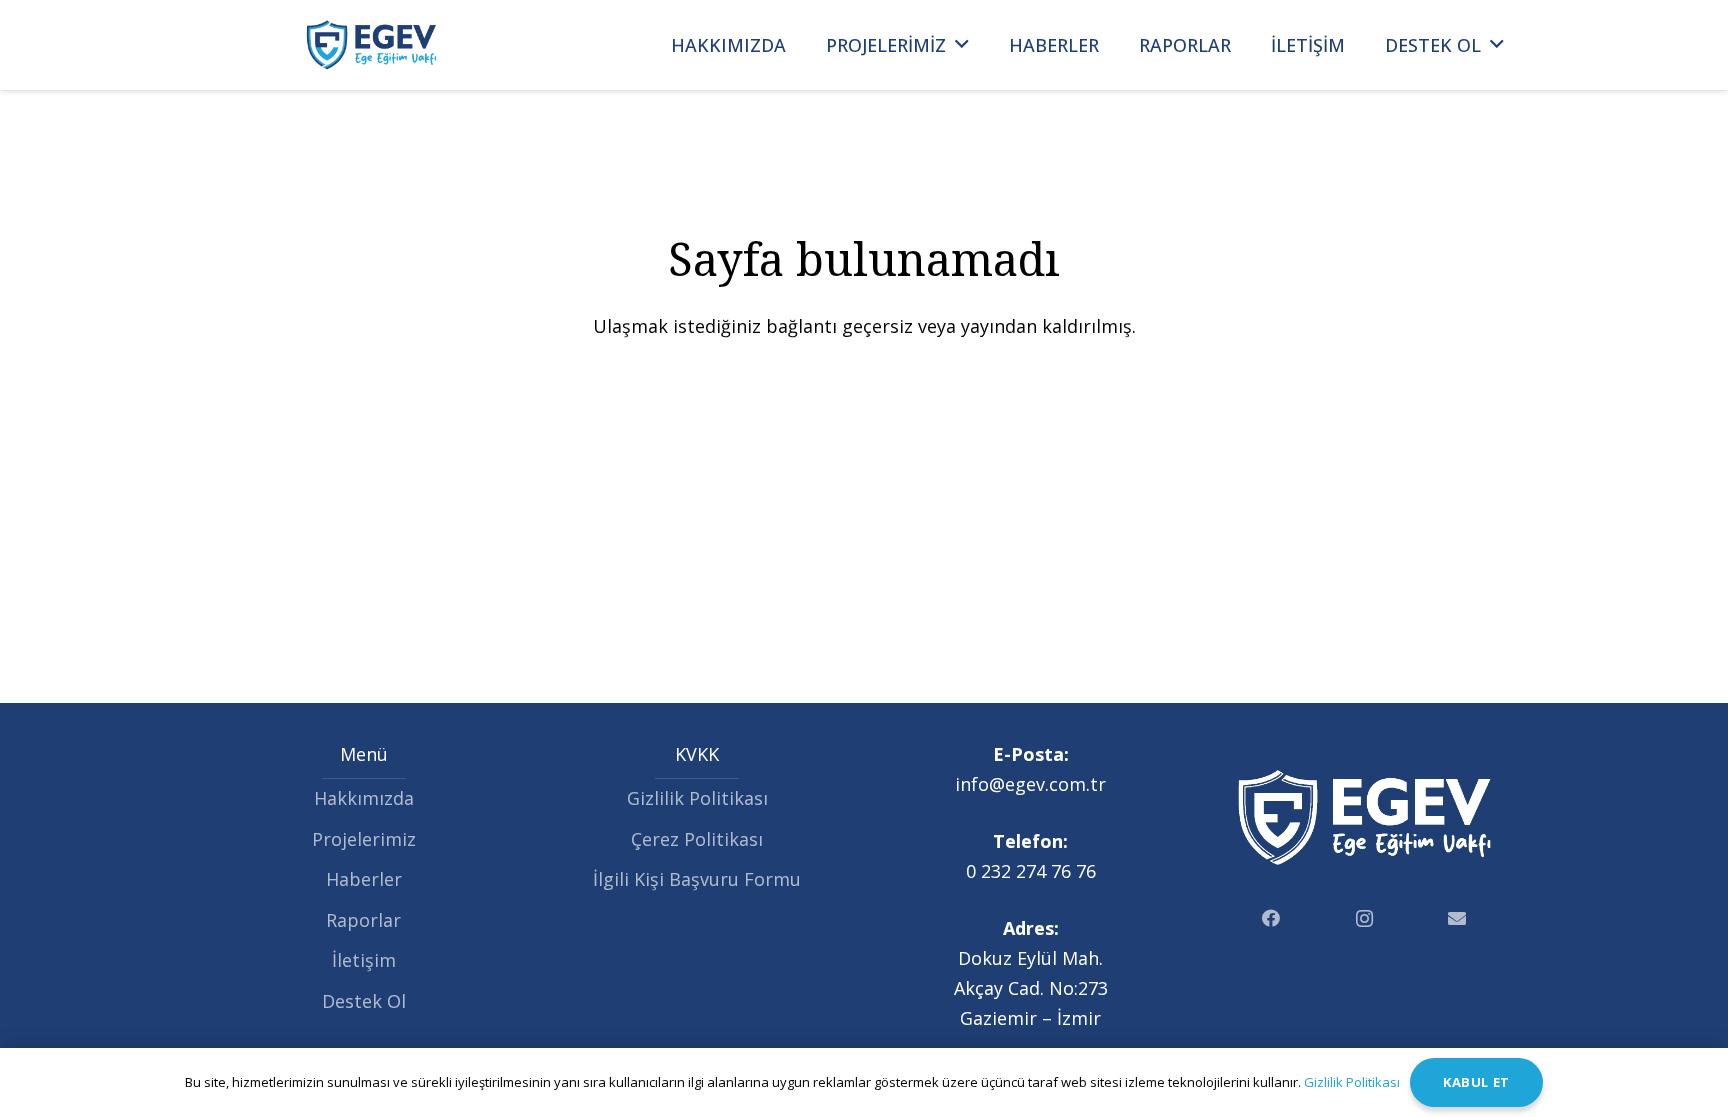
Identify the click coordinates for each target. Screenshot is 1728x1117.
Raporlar (363, 920)
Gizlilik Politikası (697, 798)
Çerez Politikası (697, 839)
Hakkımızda (364, 798)
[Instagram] (1364, 918)
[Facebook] (1271, 918)
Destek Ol (364, 1001)
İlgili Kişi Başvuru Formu (697, 879)
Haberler (364, 879)
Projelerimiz (364, 839)
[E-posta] (1457, 918)
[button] (962, 45)
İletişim (364, 960)
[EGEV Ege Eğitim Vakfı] (371, 45)
